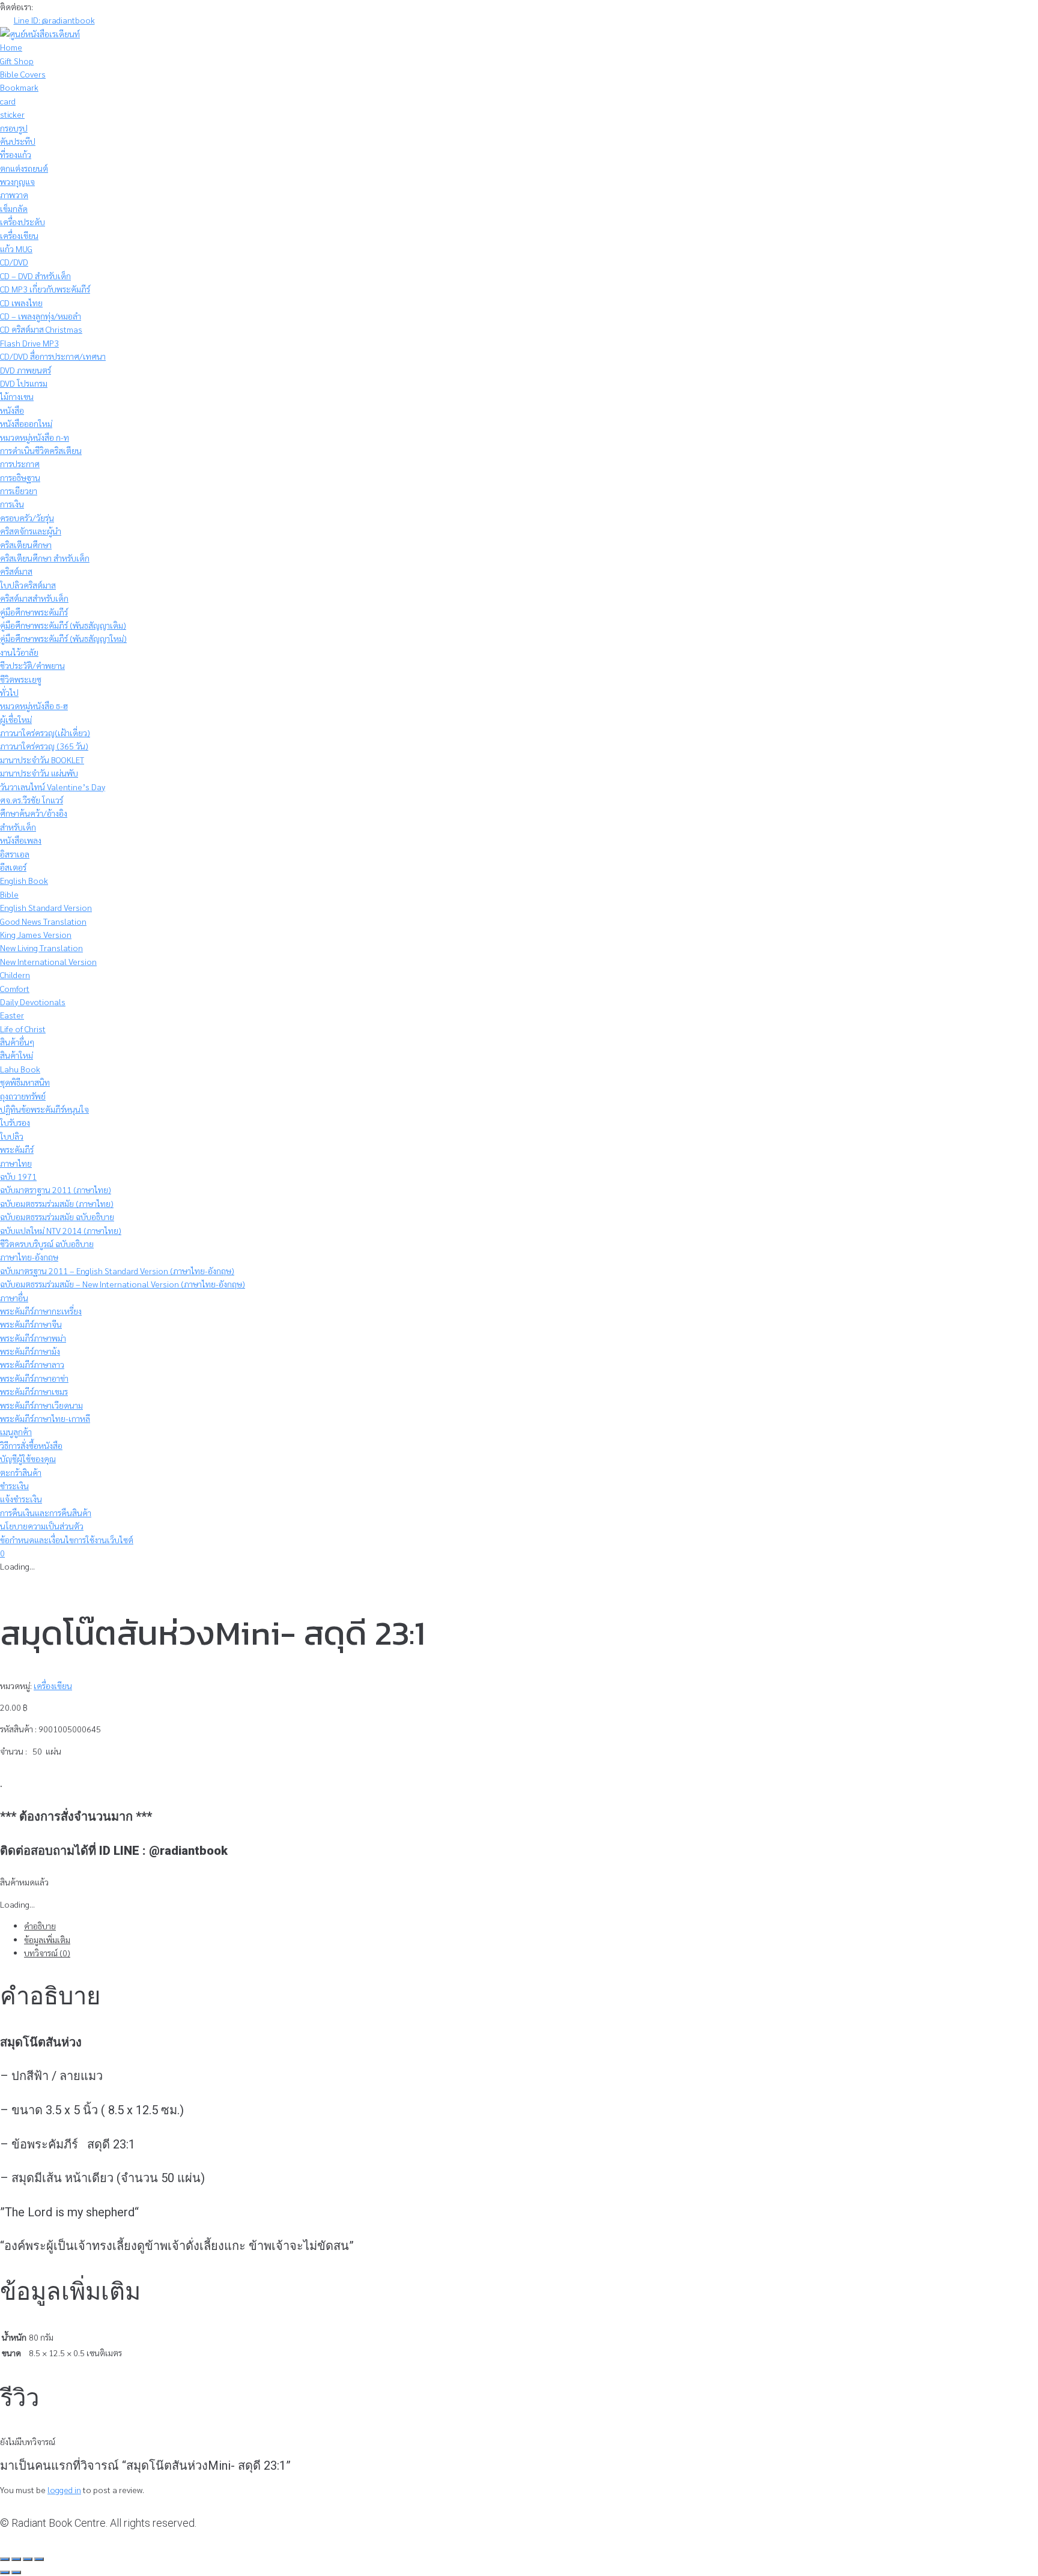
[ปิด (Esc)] (39, 2559)
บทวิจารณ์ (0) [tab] (47, 1953)
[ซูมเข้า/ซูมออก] (5, 2559)
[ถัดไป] (16, 2572)
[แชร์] (28, 2559)
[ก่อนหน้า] (5, 2572)
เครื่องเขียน (53, 1686)
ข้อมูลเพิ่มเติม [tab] (47, 1940)
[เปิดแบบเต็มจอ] (16, 2559)
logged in (64, 2490)
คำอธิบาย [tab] (40, 1926)
